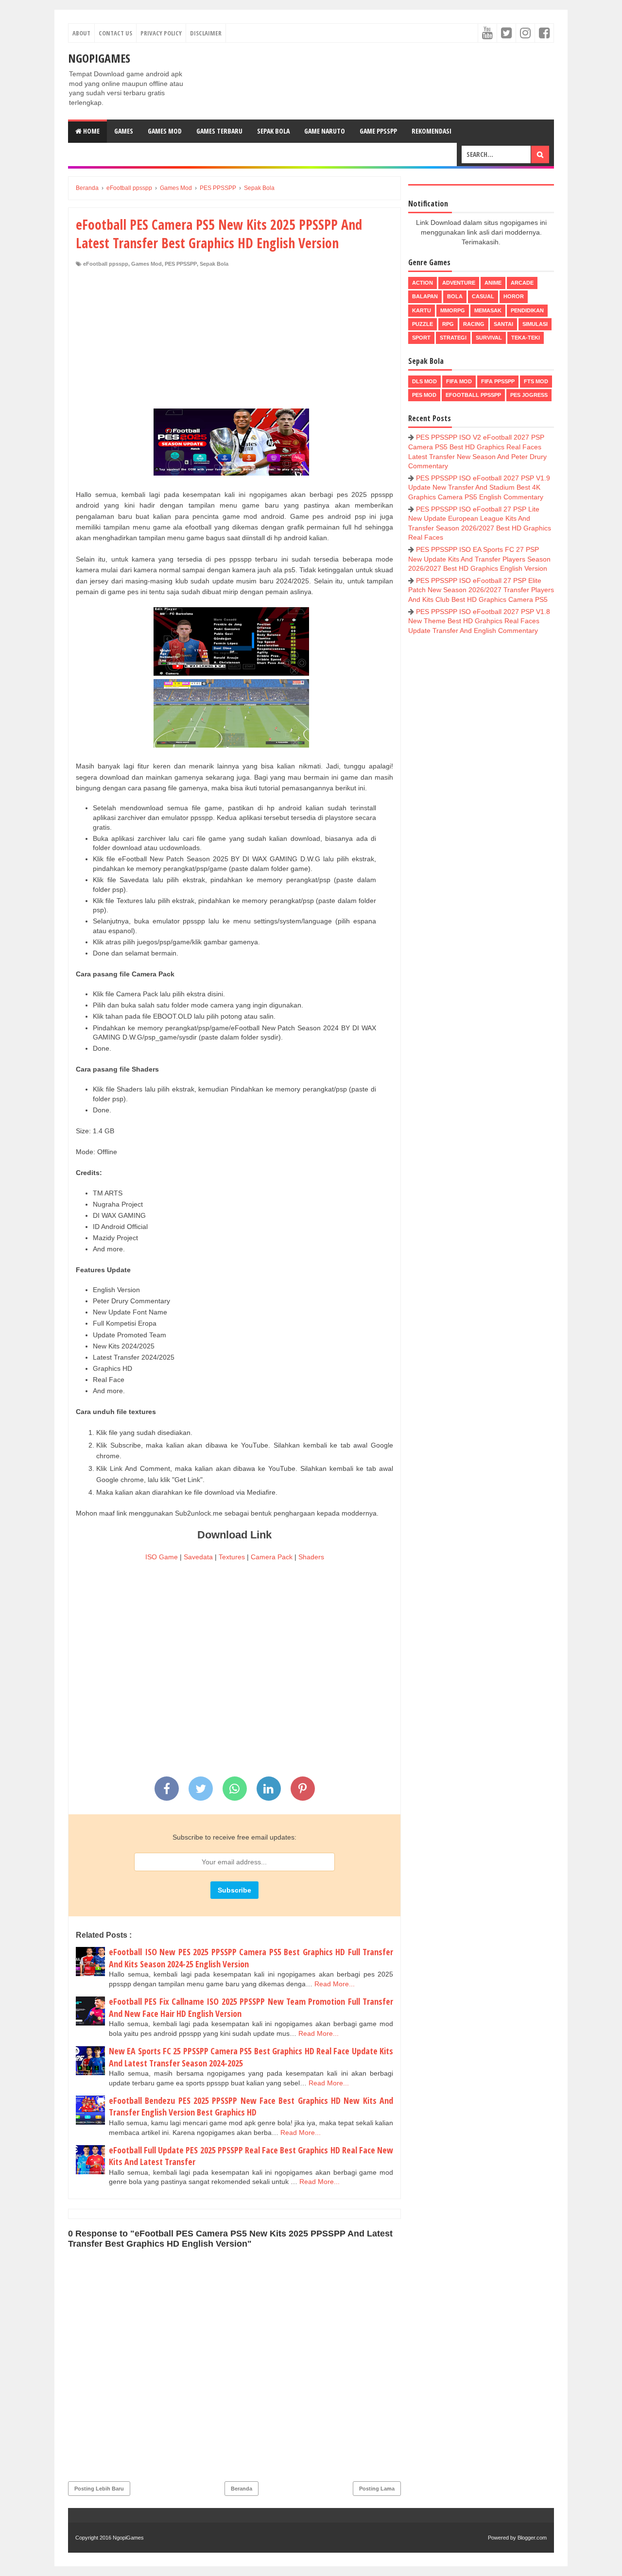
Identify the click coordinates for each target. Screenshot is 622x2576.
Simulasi (535, 324)
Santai (503, 324)
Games (124, 131)
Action (423, 283)
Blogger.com (532, 2538)
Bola (455, 296)
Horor (514, 296)
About (81, 33)
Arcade (522, 283)
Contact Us (115, 33)
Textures (232, 1557)
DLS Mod (424, 381)
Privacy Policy (161, 33)
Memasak (488, 310)
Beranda (242, 2489)
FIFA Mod (459, 381)
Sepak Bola (273, 131)
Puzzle (423, 324)
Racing (474, 324)
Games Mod (165, 131)
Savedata (198, 1557)
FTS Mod (536, 381)
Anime (493, 283)
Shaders (311, 1557)
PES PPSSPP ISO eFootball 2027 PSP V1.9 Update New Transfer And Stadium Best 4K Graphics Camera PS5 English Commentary (479, 487)
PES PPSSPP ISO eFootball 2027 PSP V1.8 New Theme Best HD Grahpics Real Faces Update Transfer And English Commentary (479, 621)
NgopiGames (99, 58)
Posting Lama (377, 2489)
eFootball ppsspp (106, 264)
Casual (483, 296)
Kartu (422, 310)
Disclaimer (206, 33)
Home (91, 131)
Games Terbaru (219, 131)
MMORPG (453, 310)
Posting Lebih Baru (99, 2489)
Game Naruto (325, 131)
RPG (448, 324)
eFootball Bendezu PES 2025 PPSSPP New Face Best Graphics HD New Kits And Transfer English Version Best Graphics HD (251, 2107)
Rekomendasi (432, 131)
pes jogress (529, 395)
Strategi (453, 338)
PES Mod (424, 395)
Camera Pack (272, 1557)
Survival (489, 338)
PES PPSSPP (181, 264)
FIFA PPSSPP (498, 381)
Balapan (425, 296)
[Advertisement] (234, 341)
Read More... (335, 1984)
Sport (421, 338)
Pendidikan (527, 310)
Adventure (459, 283)
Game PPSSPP (378, 131)
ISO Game (162, 1557)
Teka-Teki (526, 338)
